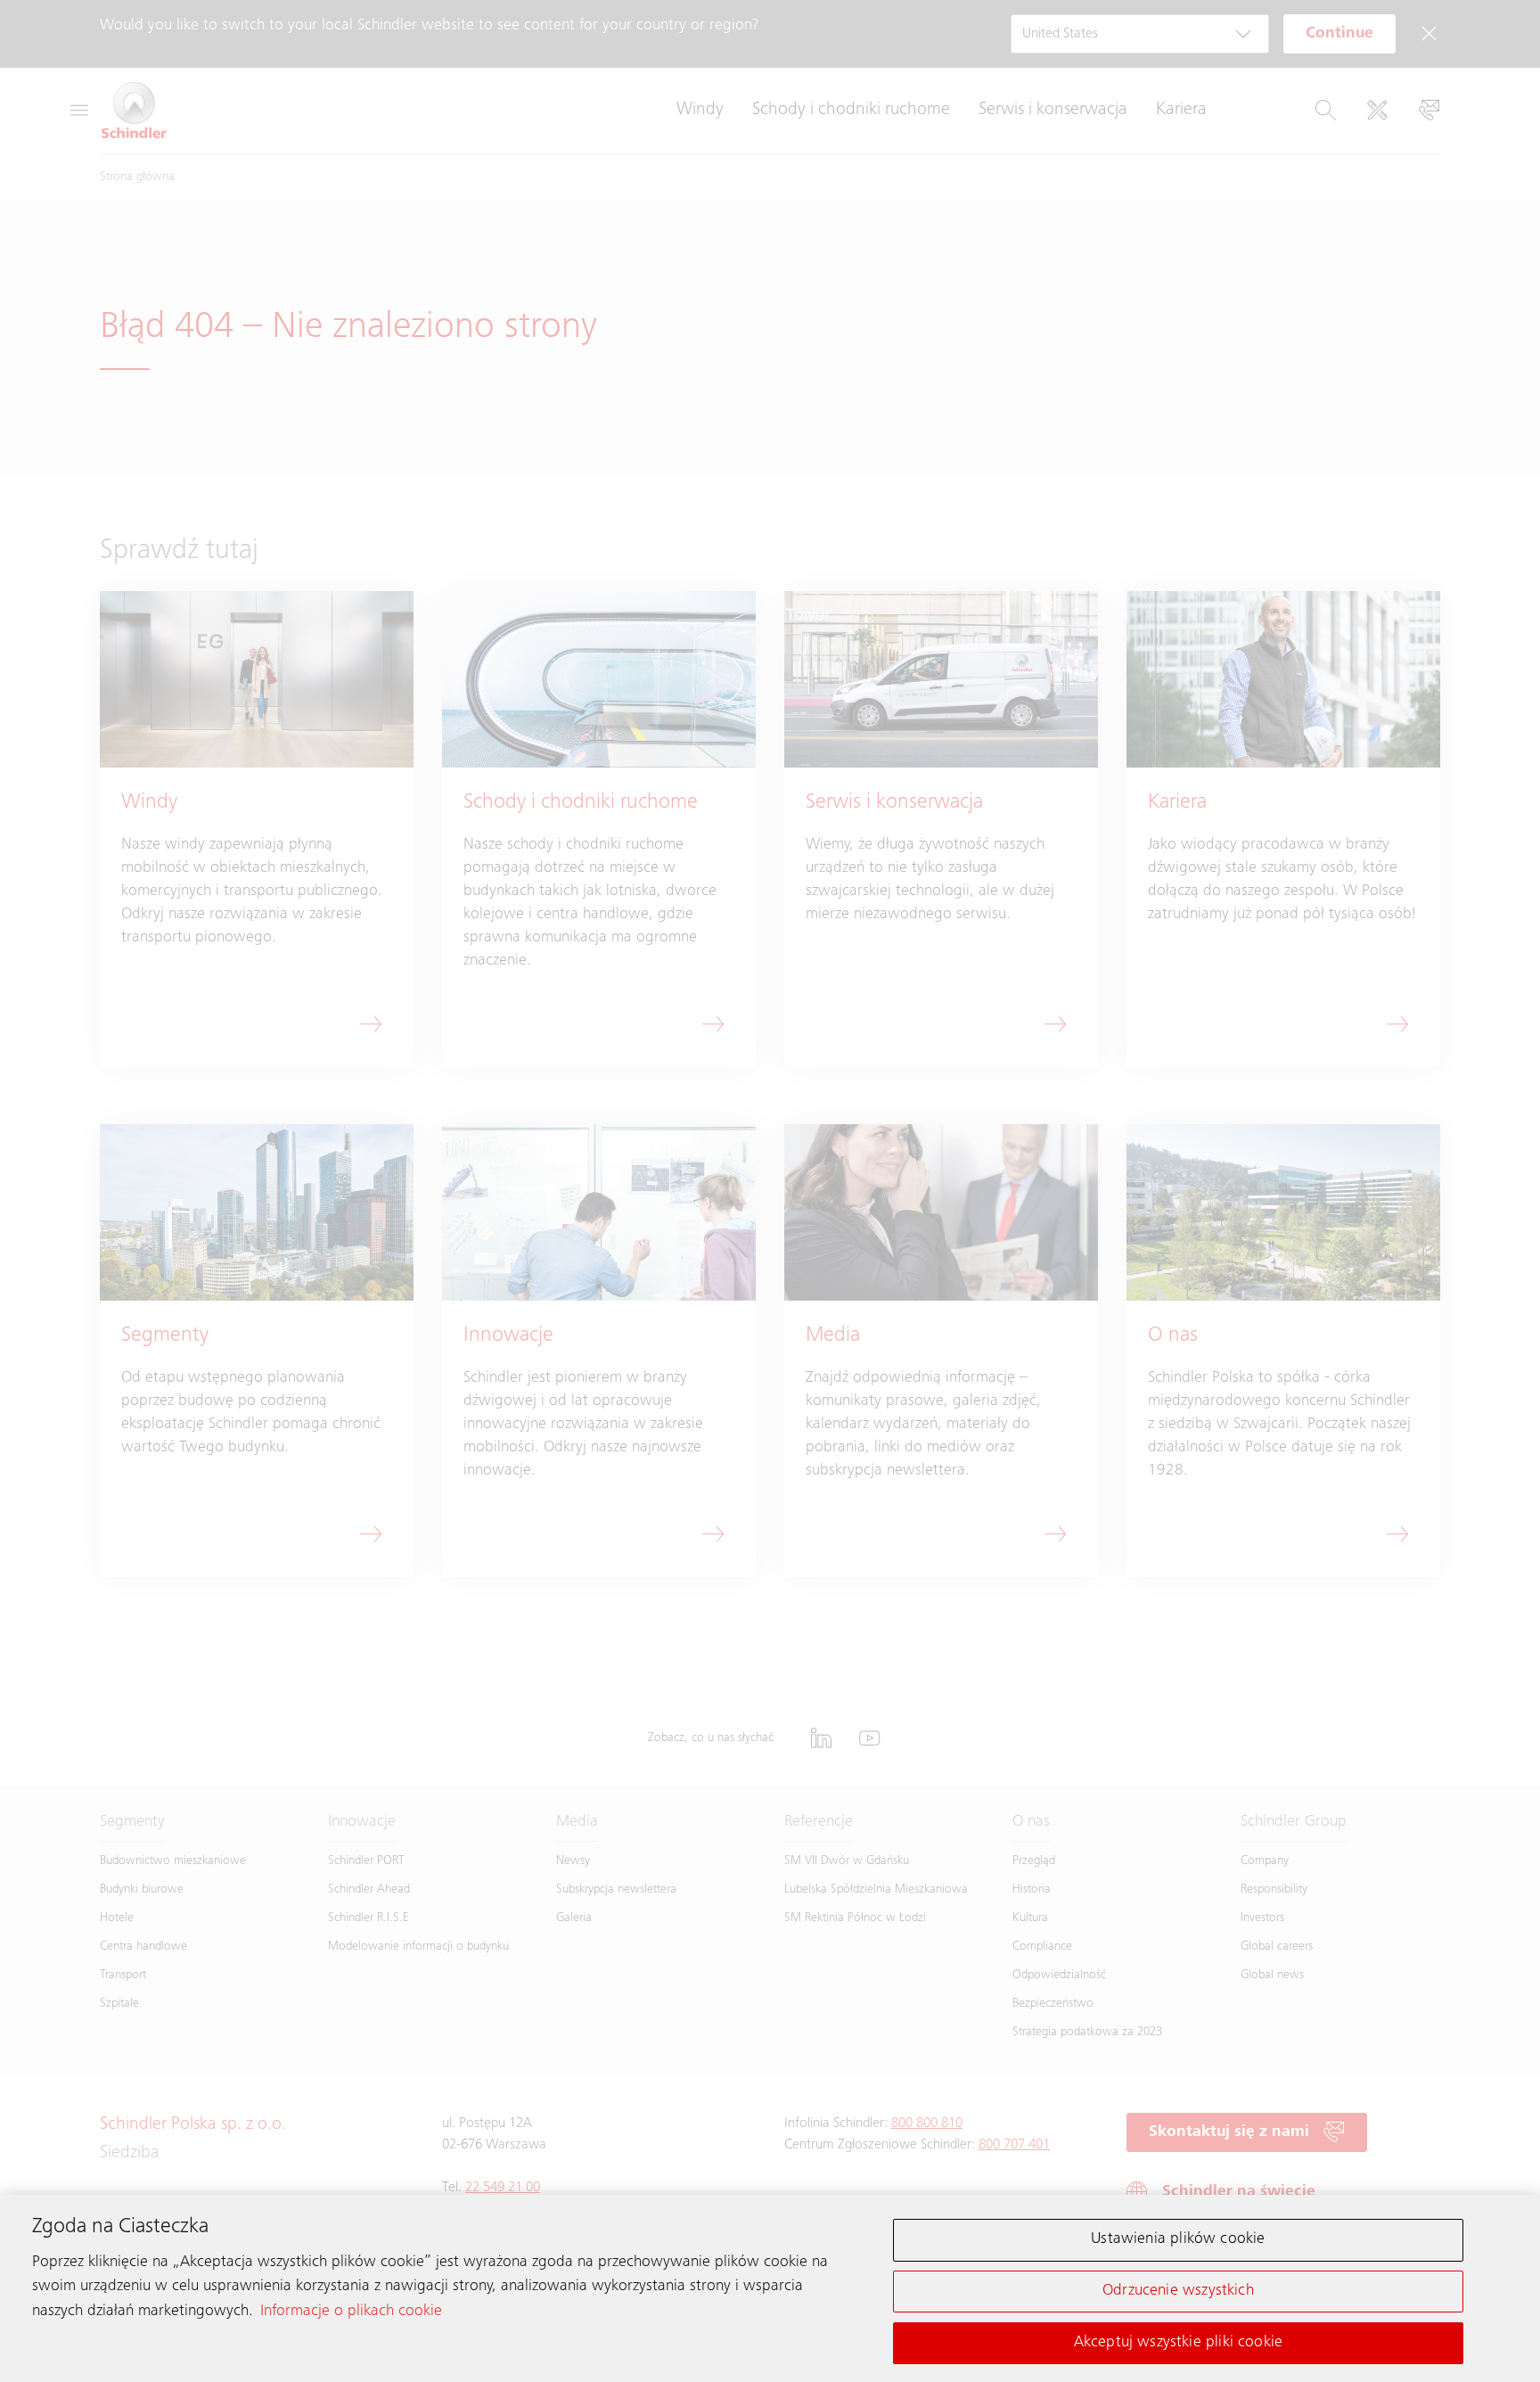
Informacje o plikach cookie (351, 2311)
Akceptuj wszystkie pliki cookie (1179, 2342)
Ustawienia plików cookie (1178, 2239)
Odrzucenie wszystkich (1178, 2291)
